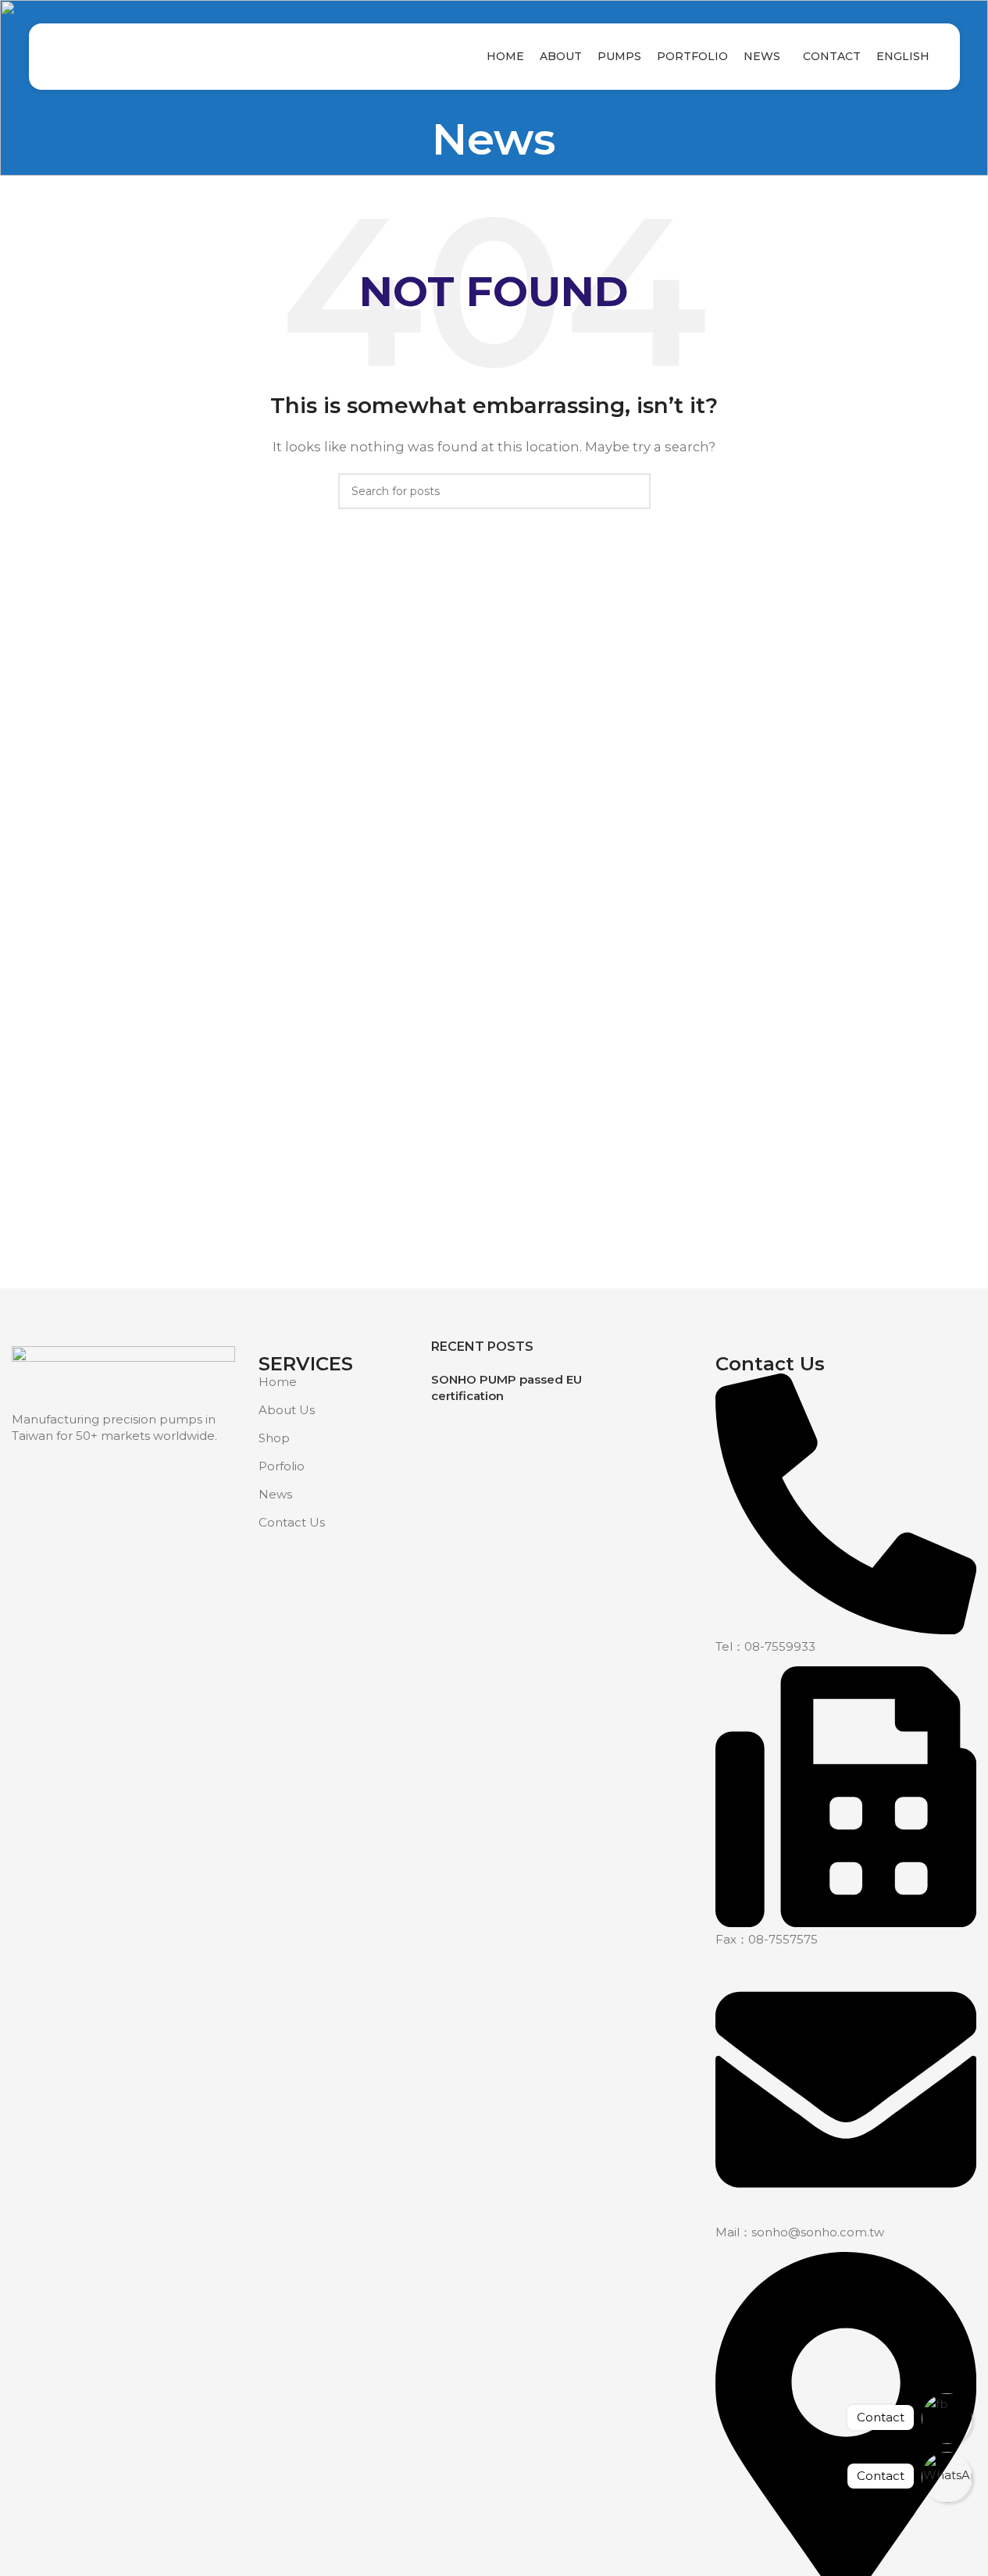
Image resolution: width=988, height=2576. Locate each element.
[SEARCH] (633, 491)
